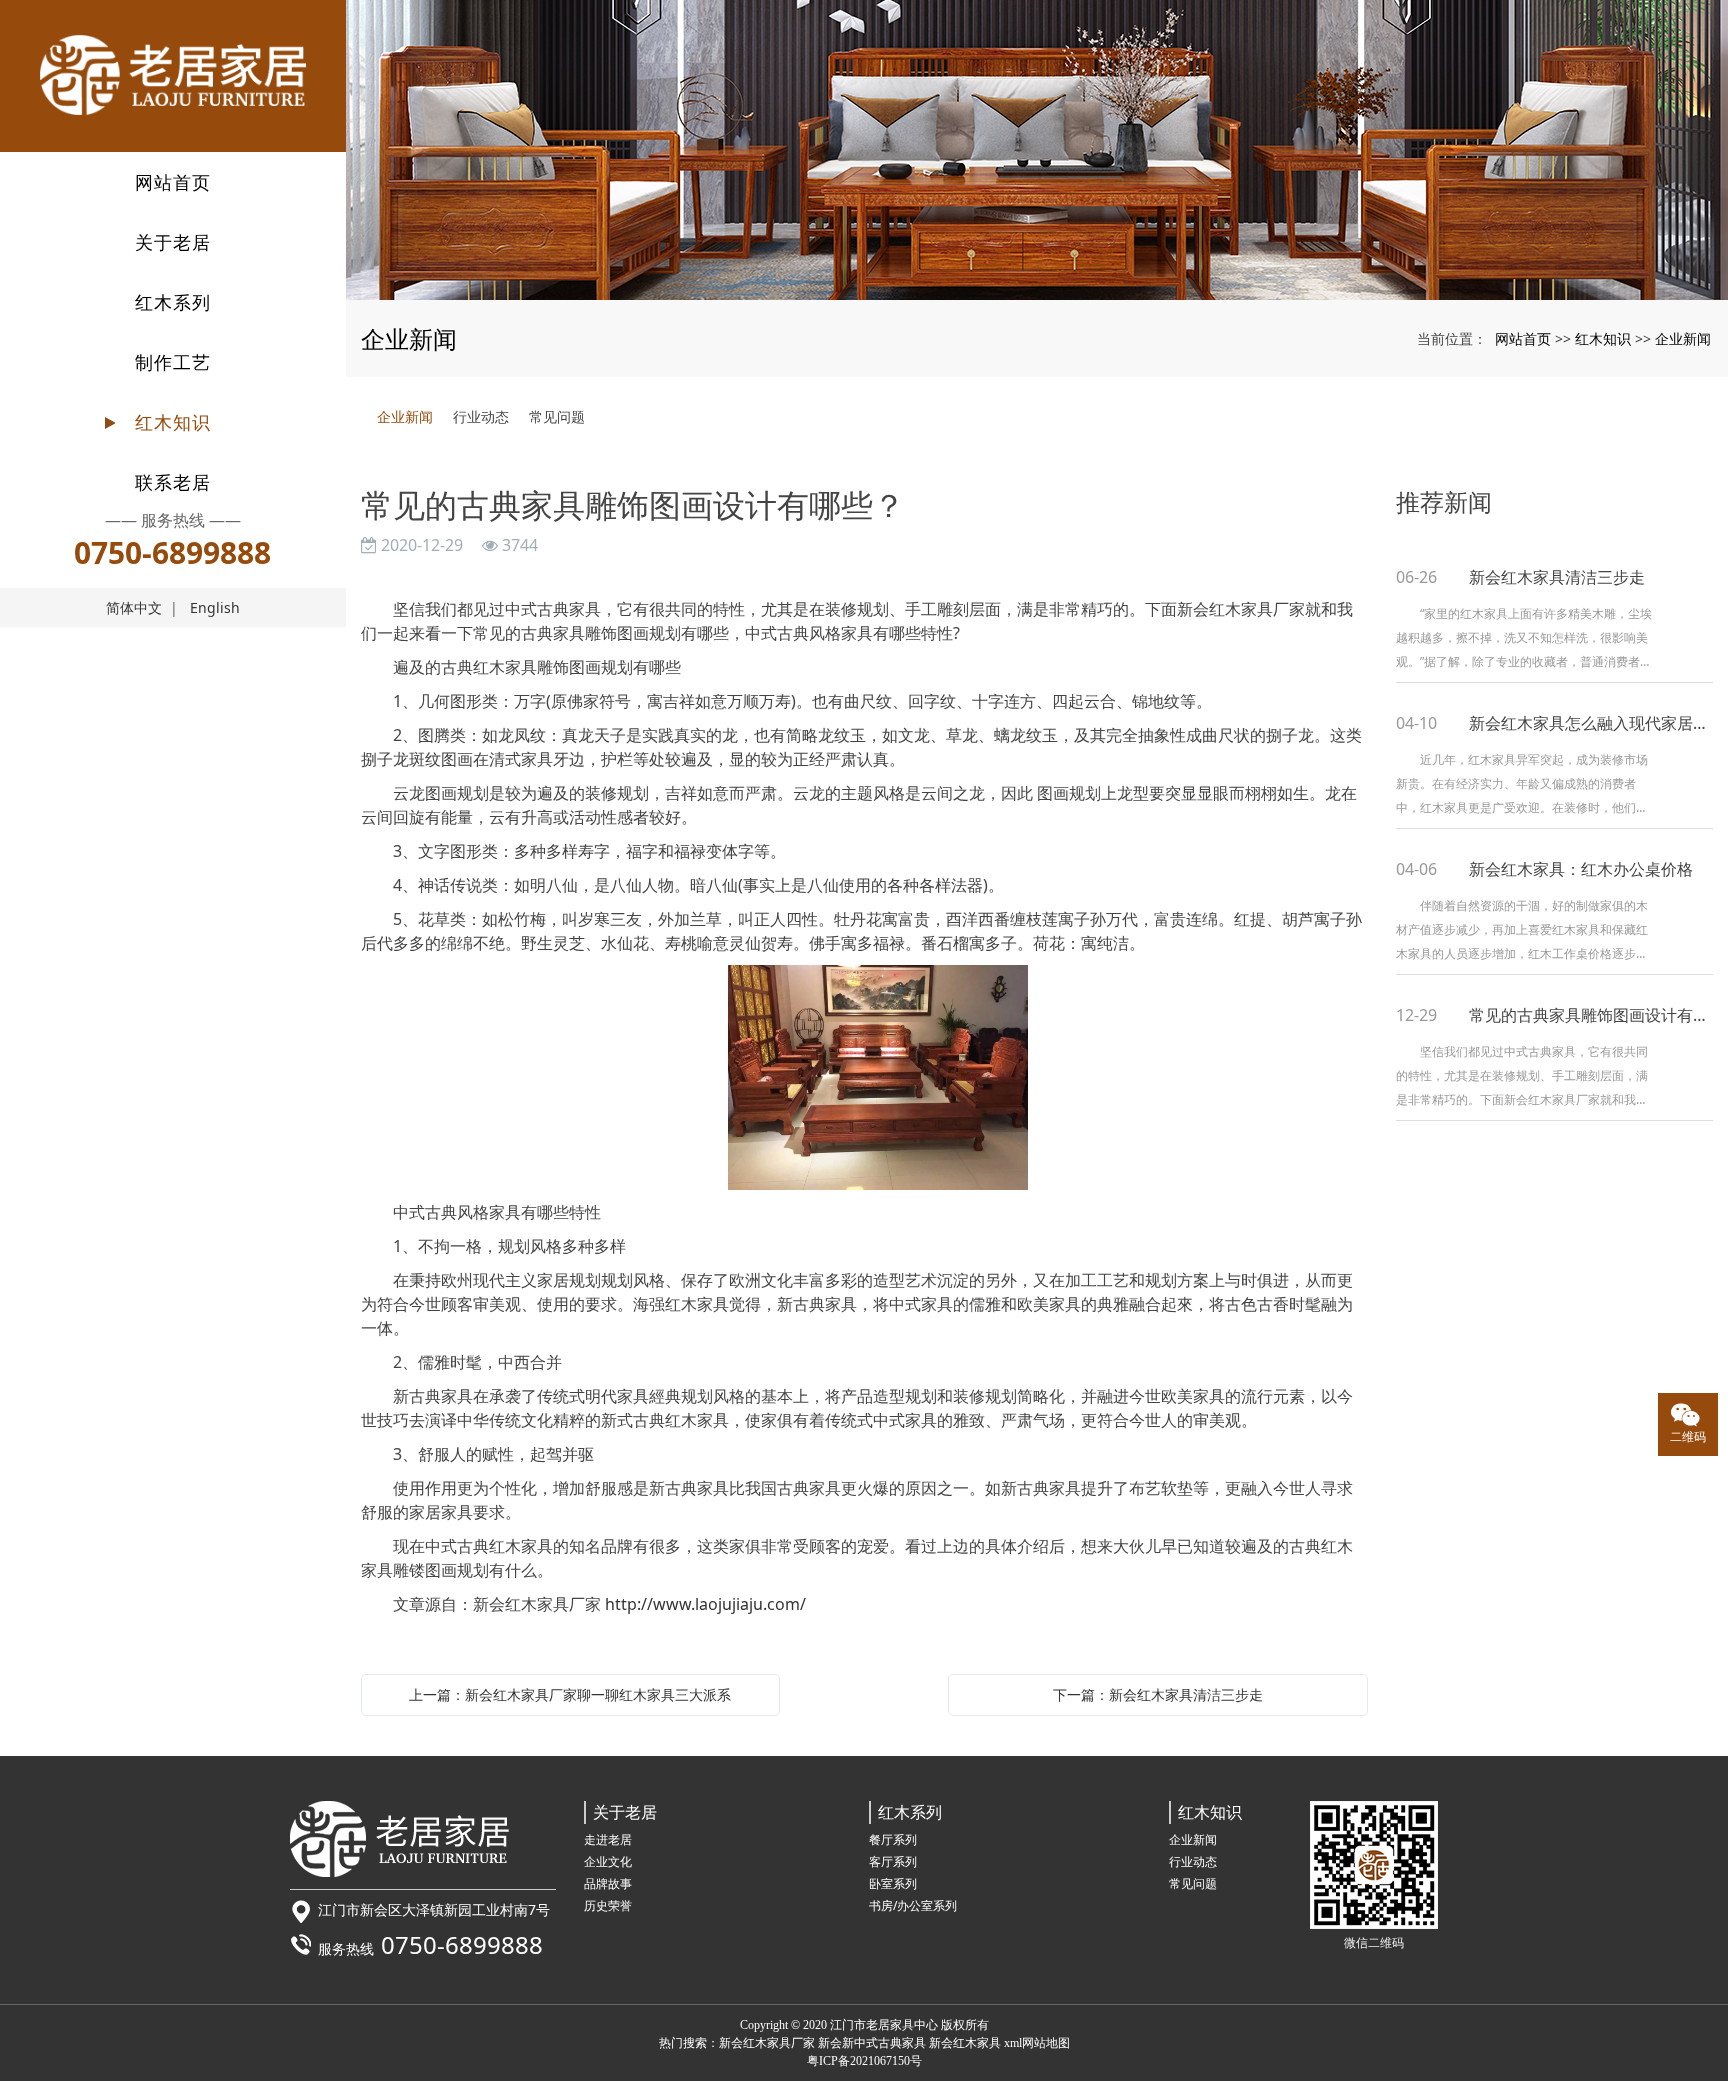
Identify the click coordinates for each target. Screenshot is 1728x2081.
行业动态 (481, 416)
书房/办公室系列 (913, 1905)
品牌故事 (608, 1883)
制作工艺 (173, 362)
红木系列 (173, 302)
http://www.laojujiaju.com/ (705, 1604)
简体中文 (134, 607)
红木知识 (173, 422)
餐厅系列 (893, 1839)
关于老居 (173, 242)
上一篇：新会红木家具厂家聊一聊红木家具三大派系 (570, 1694)
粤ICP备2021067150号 (864, 2061)
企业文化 (608, 1861)
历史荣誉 (608, 1905)
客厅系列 (893, 1861)
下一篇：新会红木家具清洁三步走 (1158, 1694)
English (215, 607)
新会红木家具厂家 (767, 2043)
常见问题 (557, 416)
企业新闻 (1683, 338)
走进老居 (608, 1839)
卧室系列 (893, 1883)
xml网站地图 (1037, 2043)
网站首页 (173, 182)
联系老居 (173, 482)
